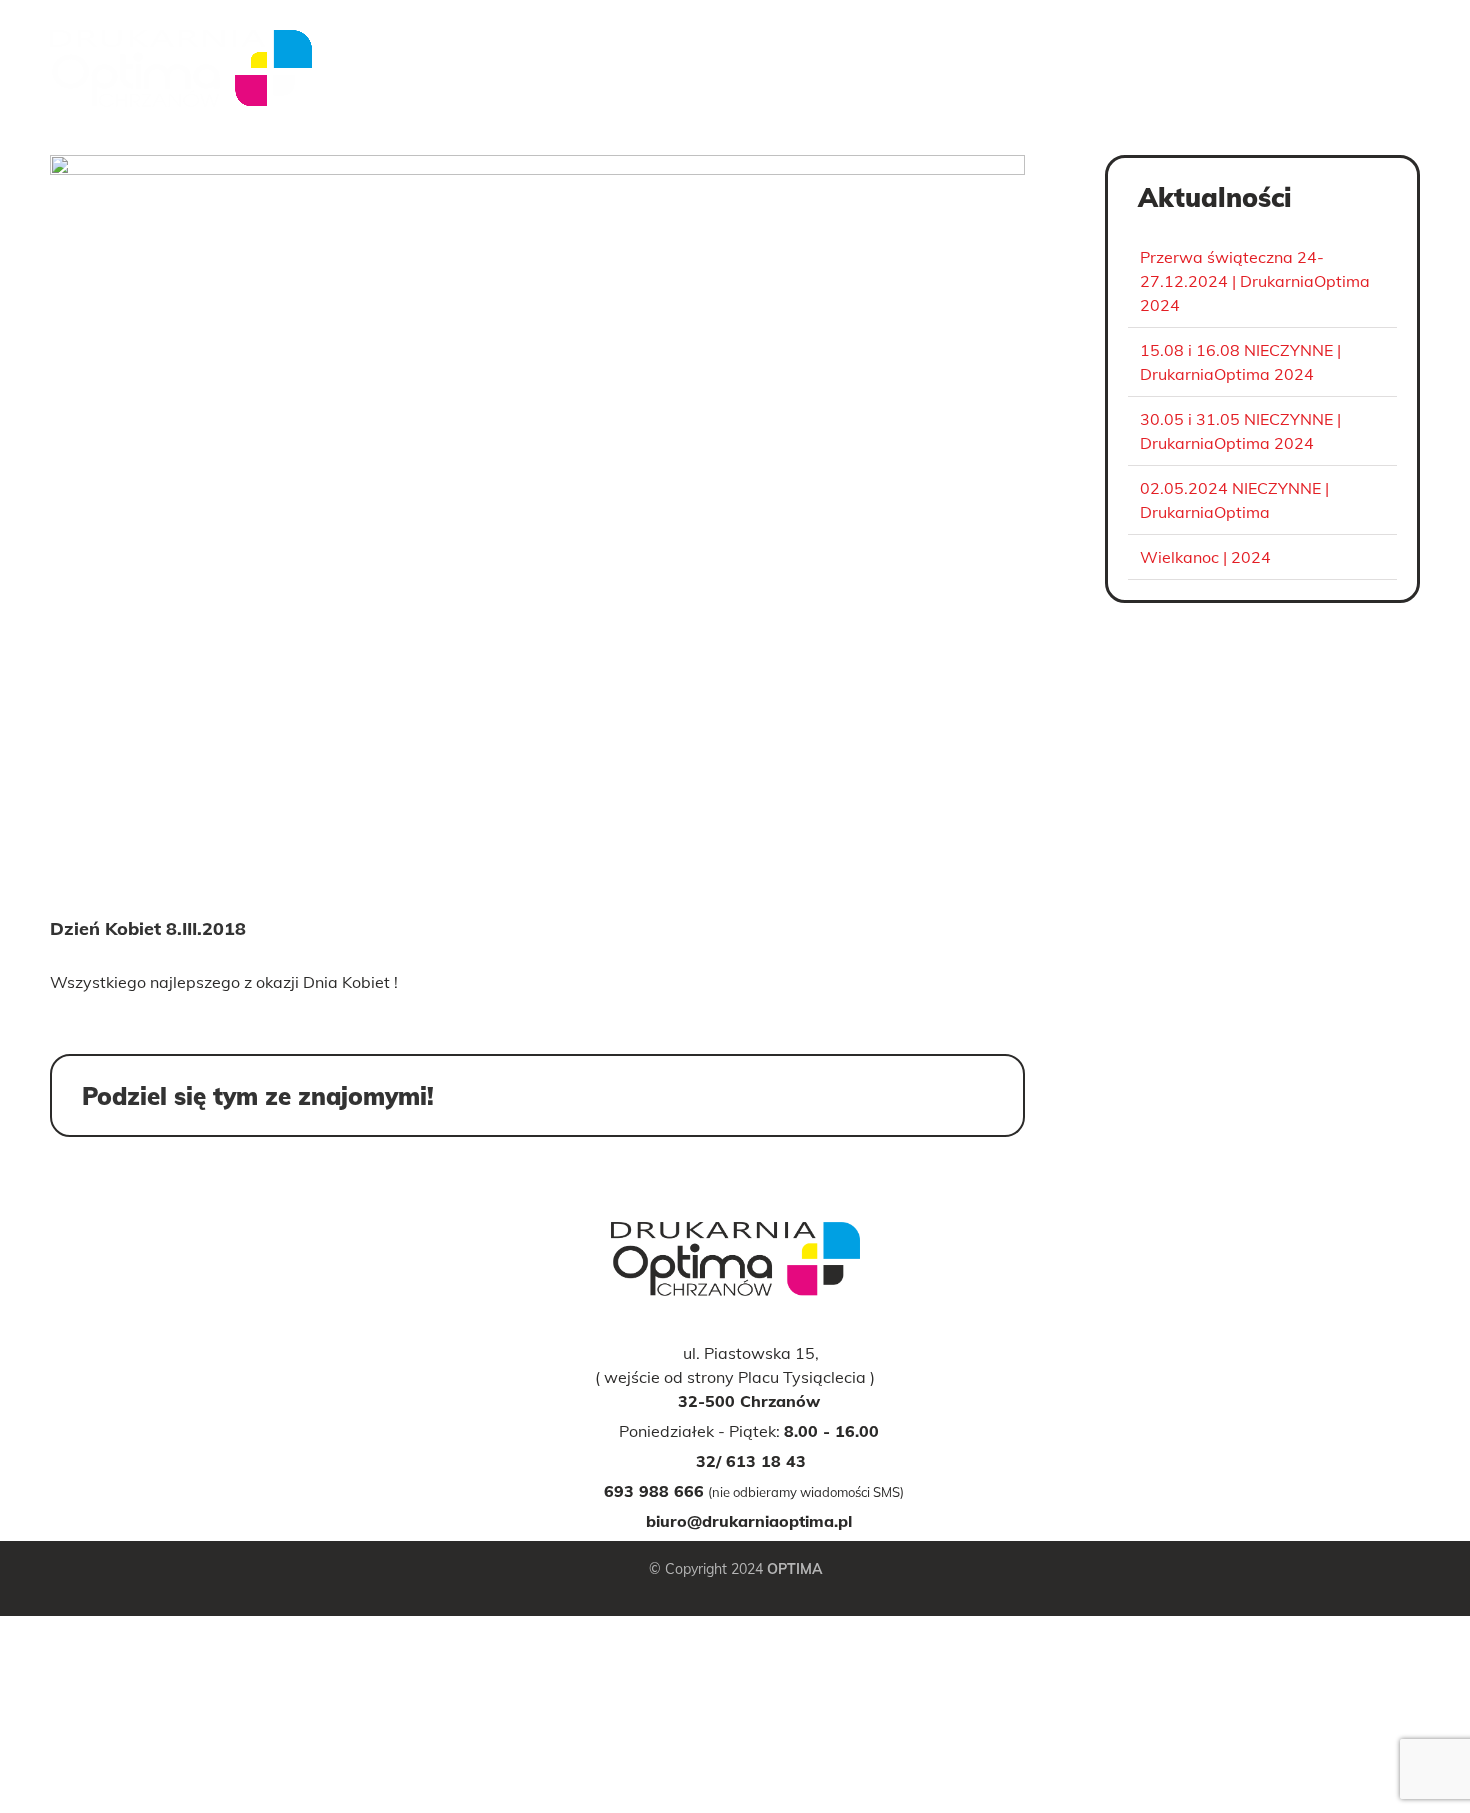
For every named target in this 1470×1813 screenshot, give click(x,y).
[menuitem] (940, 80)
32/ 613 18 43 (751, 1461)
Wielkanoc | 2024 (1205, 557)
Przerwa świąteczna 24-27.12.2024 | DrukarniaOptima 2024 (1255, 281)
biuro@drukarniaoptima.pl (749, 1521)
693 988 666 (654, 1491)
